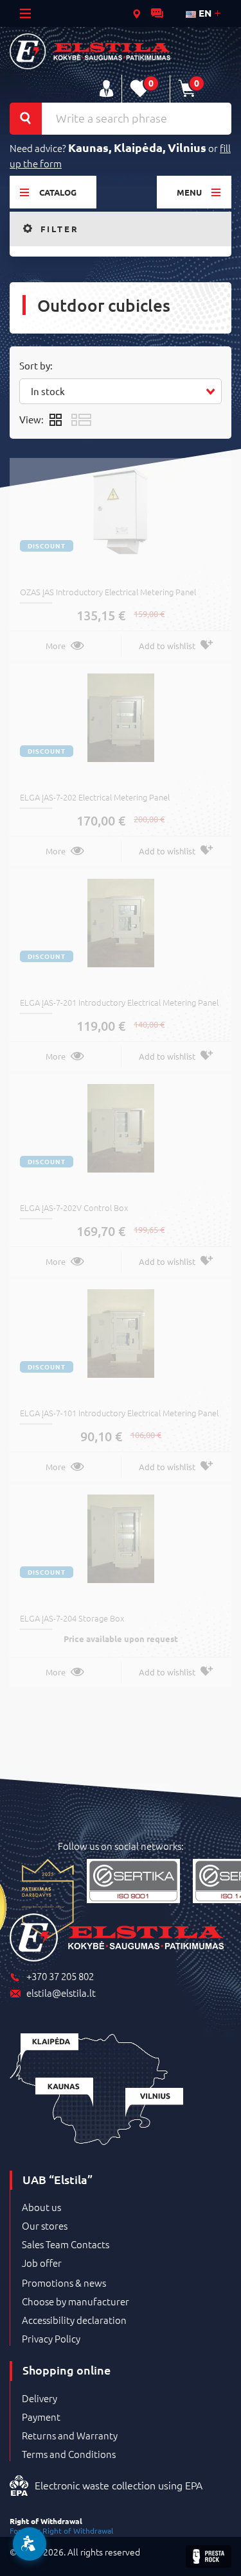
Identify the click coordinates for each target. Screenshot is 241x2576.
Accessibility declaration (74, 2320)
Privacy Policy (51, 2339)
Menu (189, 192)
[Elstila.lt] (90, 51)
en (204, 13)
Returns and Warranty (70, 2436)
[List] (82, 419)
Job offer (42, 2263)
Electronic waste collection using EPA (119, 2485)
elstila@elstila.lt (61, 1993)
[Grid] (55, 419)
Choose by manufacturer (76, 2301)
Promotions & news (64, 2283)
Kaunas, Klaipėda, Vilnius (137, 147)
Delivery (40, 2398)
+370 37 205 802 (60, 1977)
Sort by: (36, 365)
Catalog (58, 192)
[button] (121, 391)
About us (41, 2207)
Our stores (45, 2226)
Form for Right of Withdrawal (61, 2530)
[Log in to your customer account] (106, 89)
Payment (41, 2417)
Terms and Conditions (69, 2454)
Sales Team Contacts (66, 2244)
